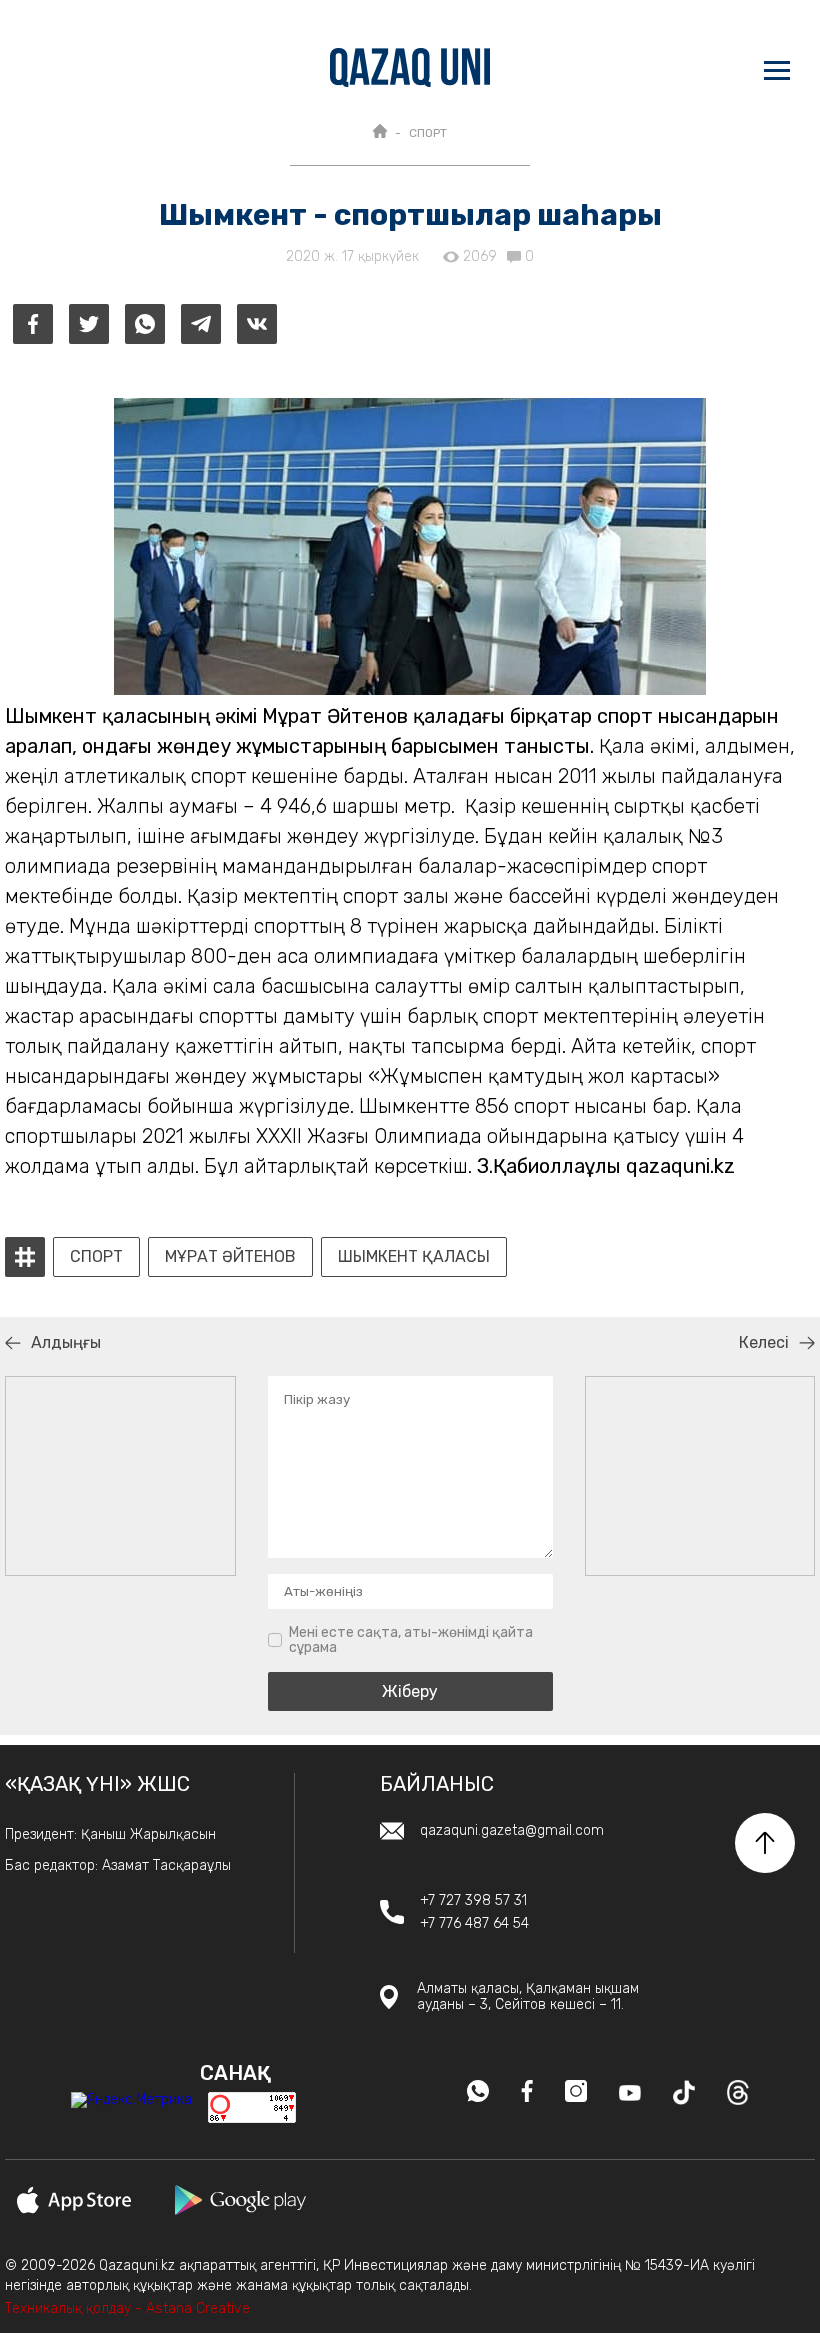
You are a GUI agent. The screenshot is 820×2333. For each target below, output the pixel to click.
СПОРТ (428, 133)
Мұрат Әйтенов (230, 1257)
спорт (96, 1257)
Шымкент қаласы (414, 1257)
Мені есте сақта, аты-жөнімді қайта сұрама (411, 1640)
